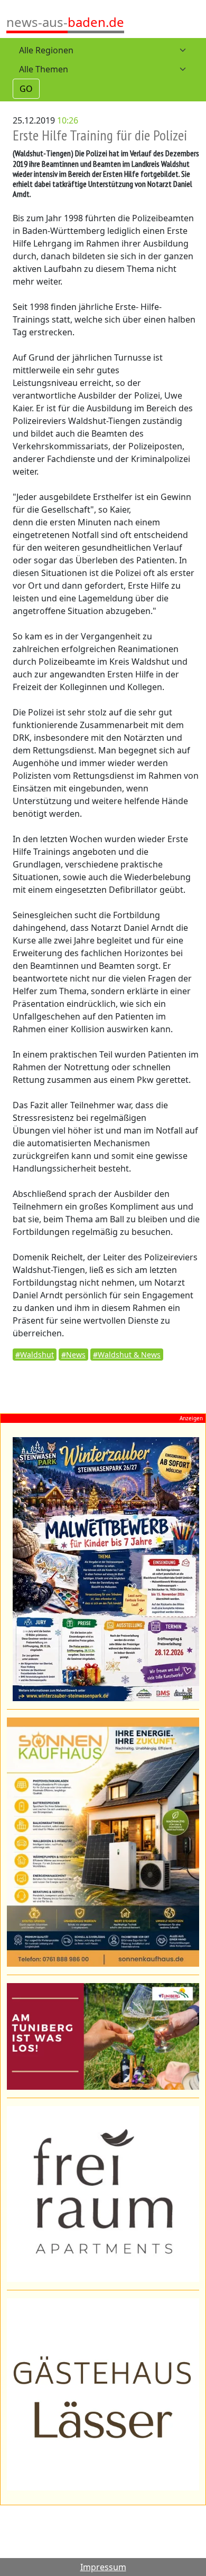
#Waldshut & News (127, 1355)
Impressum (103, 2567)
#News (73, 1355)
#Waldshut (35, 1355)
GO (26, 89)
